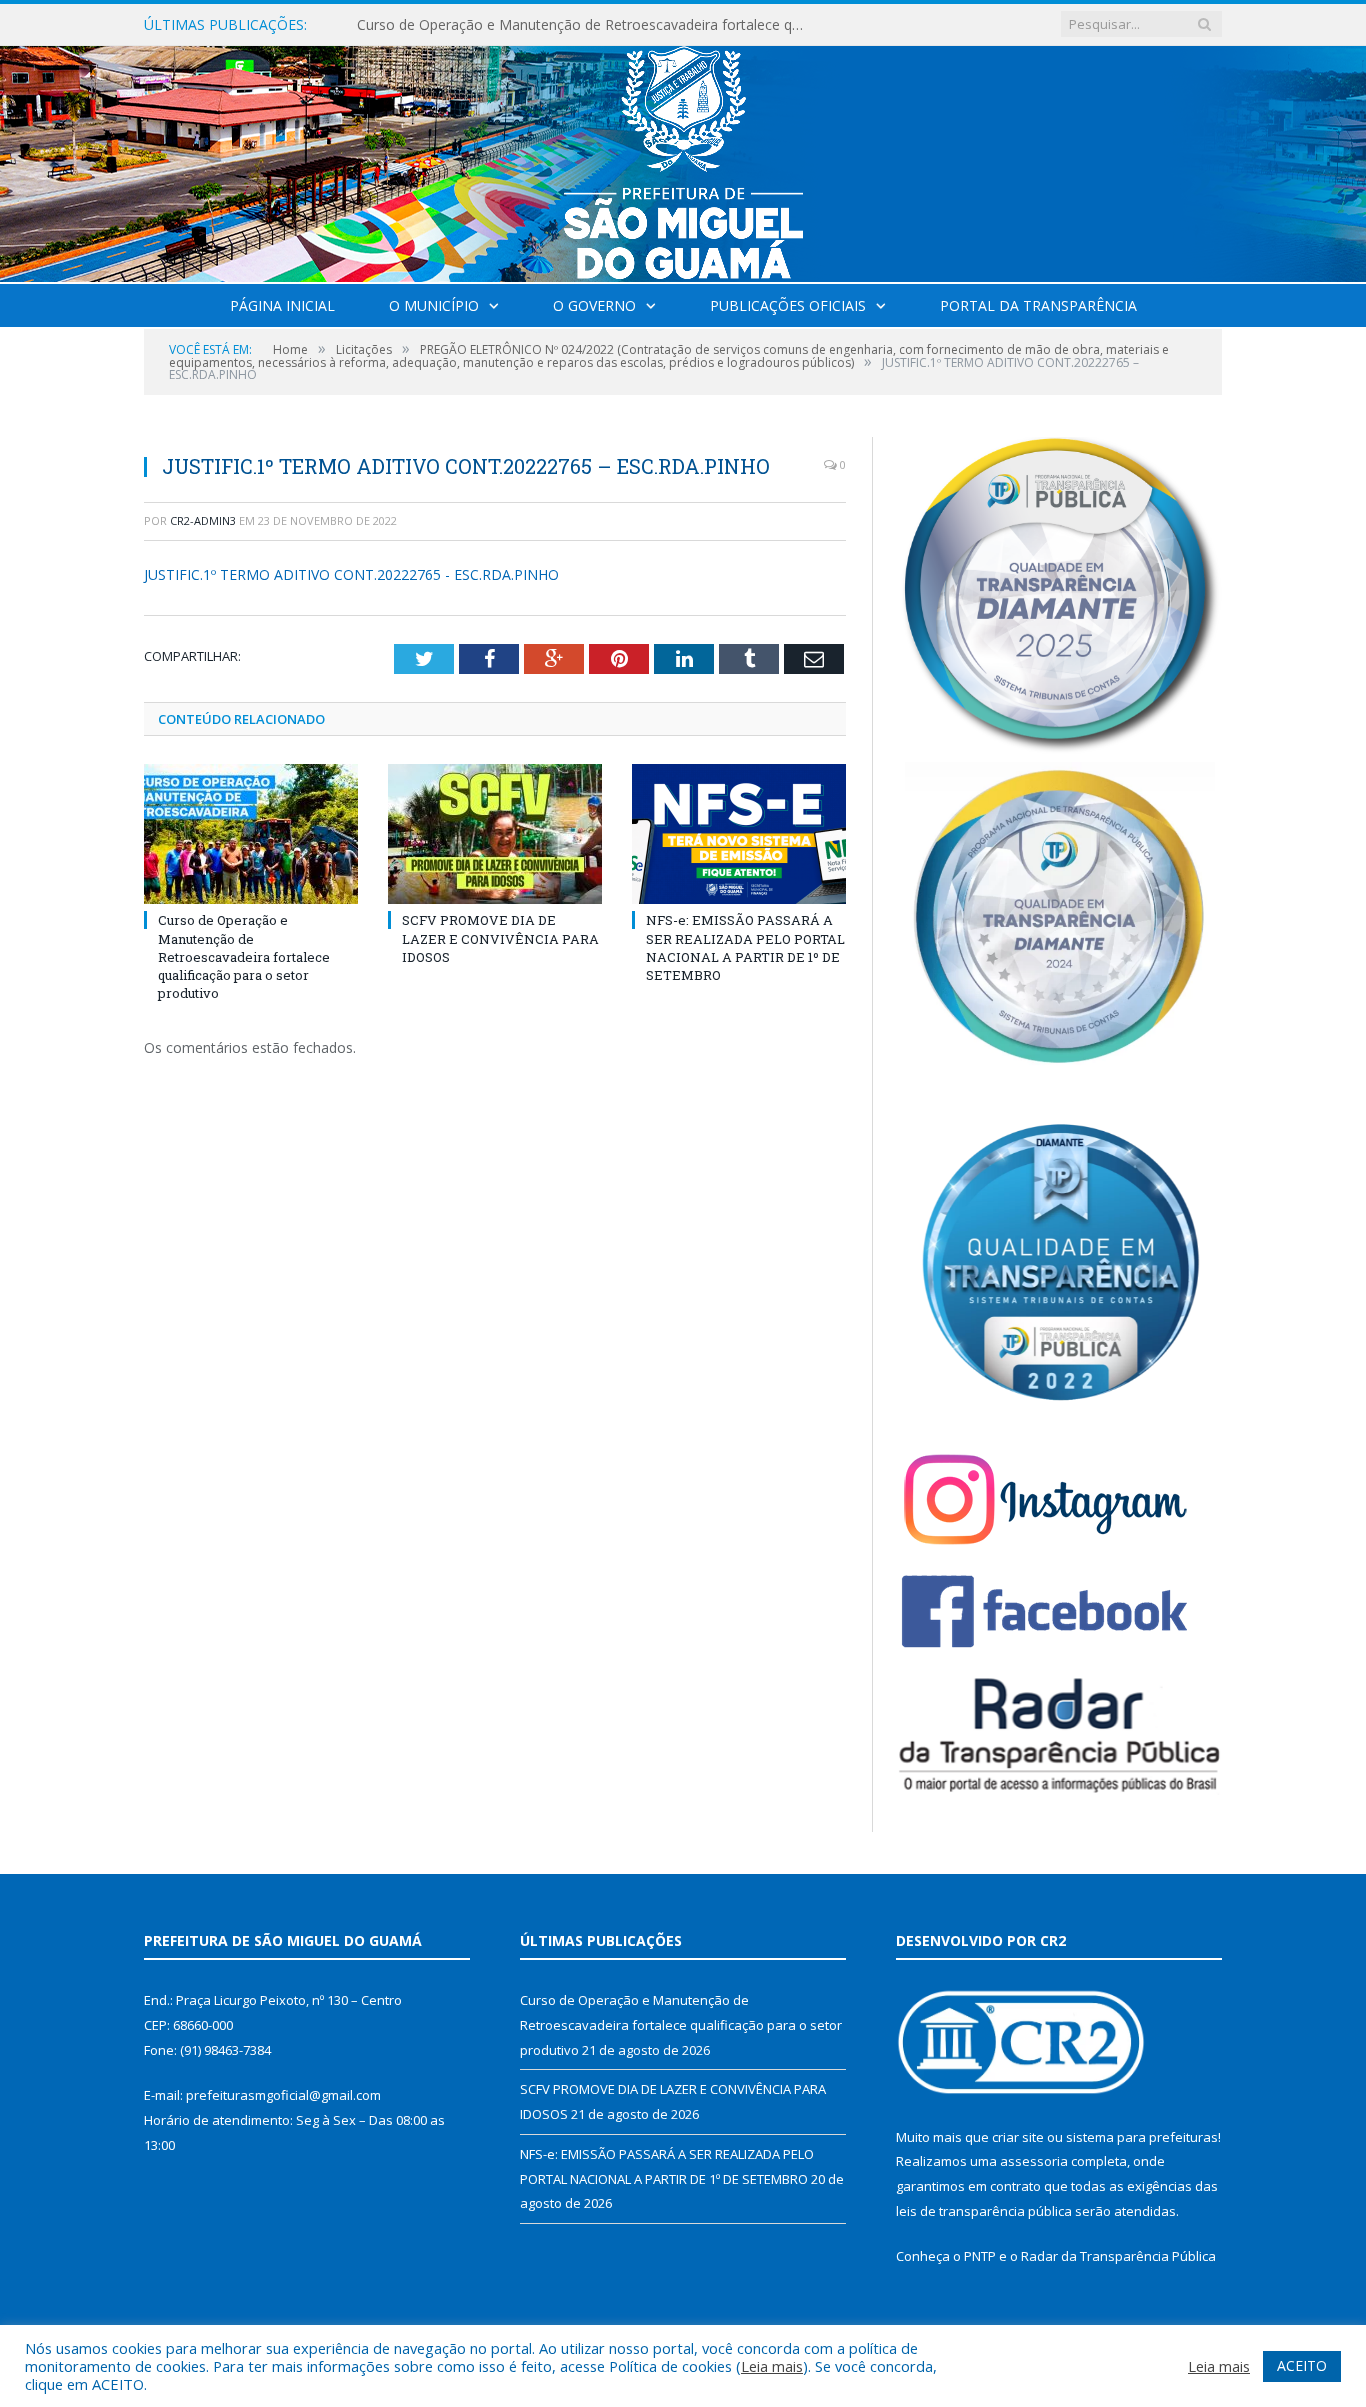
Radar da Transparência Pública (1118, 2256)
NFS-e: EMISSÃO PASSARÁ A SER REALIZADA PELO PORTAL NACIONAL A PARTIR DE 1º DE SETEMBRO (745, 947)
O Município (434, 305)
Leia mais (772, 2366)
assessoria (1034, 2161)
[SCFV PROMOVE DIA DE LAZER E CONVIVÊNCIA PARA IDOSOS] (495, 834)
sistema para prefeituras (1142, 2137)
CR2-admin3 (203, 520)
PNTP (980, 2256)
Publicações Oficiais (788, 305)
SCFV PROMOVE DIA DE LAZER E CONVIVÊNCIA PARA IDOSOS (561, 25)
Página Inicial (282, 305)
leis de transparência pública (984, 2211)
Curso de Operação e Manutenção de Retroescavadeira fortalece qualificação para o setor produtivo (244, 956)
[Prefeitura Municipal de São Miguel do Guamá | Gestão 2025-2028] (683, 159)
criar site (1018, 2137)
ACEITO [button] (1302, 2365)
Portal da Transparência (1038, 305)
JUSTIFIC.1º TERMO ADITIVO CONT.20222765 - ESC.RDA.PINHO (351, 574)
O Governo (594, 305)
